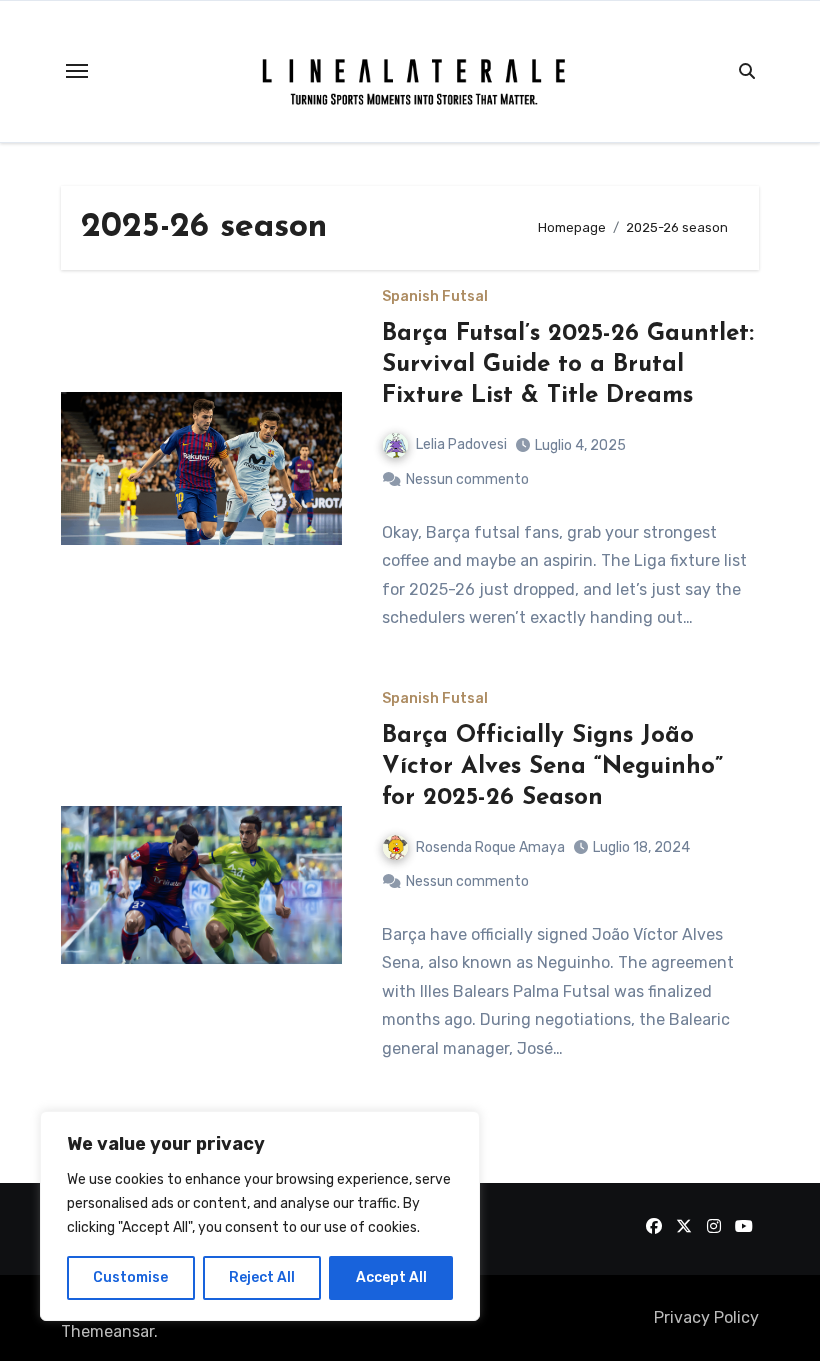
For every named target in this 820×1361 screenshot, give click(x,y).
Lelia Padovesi (461, 444)
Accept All (391, 1277)
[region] (260, 1216)
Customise (130, 1277)
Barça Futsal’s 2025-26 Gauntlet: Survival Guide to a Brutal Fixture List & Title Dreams (568, 365)
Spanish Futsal (435, 297)
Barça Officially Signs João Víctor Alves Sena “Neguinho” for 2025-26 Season (552, 767)
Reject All (262, 1277)
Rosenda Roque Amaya (490, 847)
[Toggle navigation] (77, 71)
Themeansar (107, 1331)
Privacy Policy (706, 1317)
